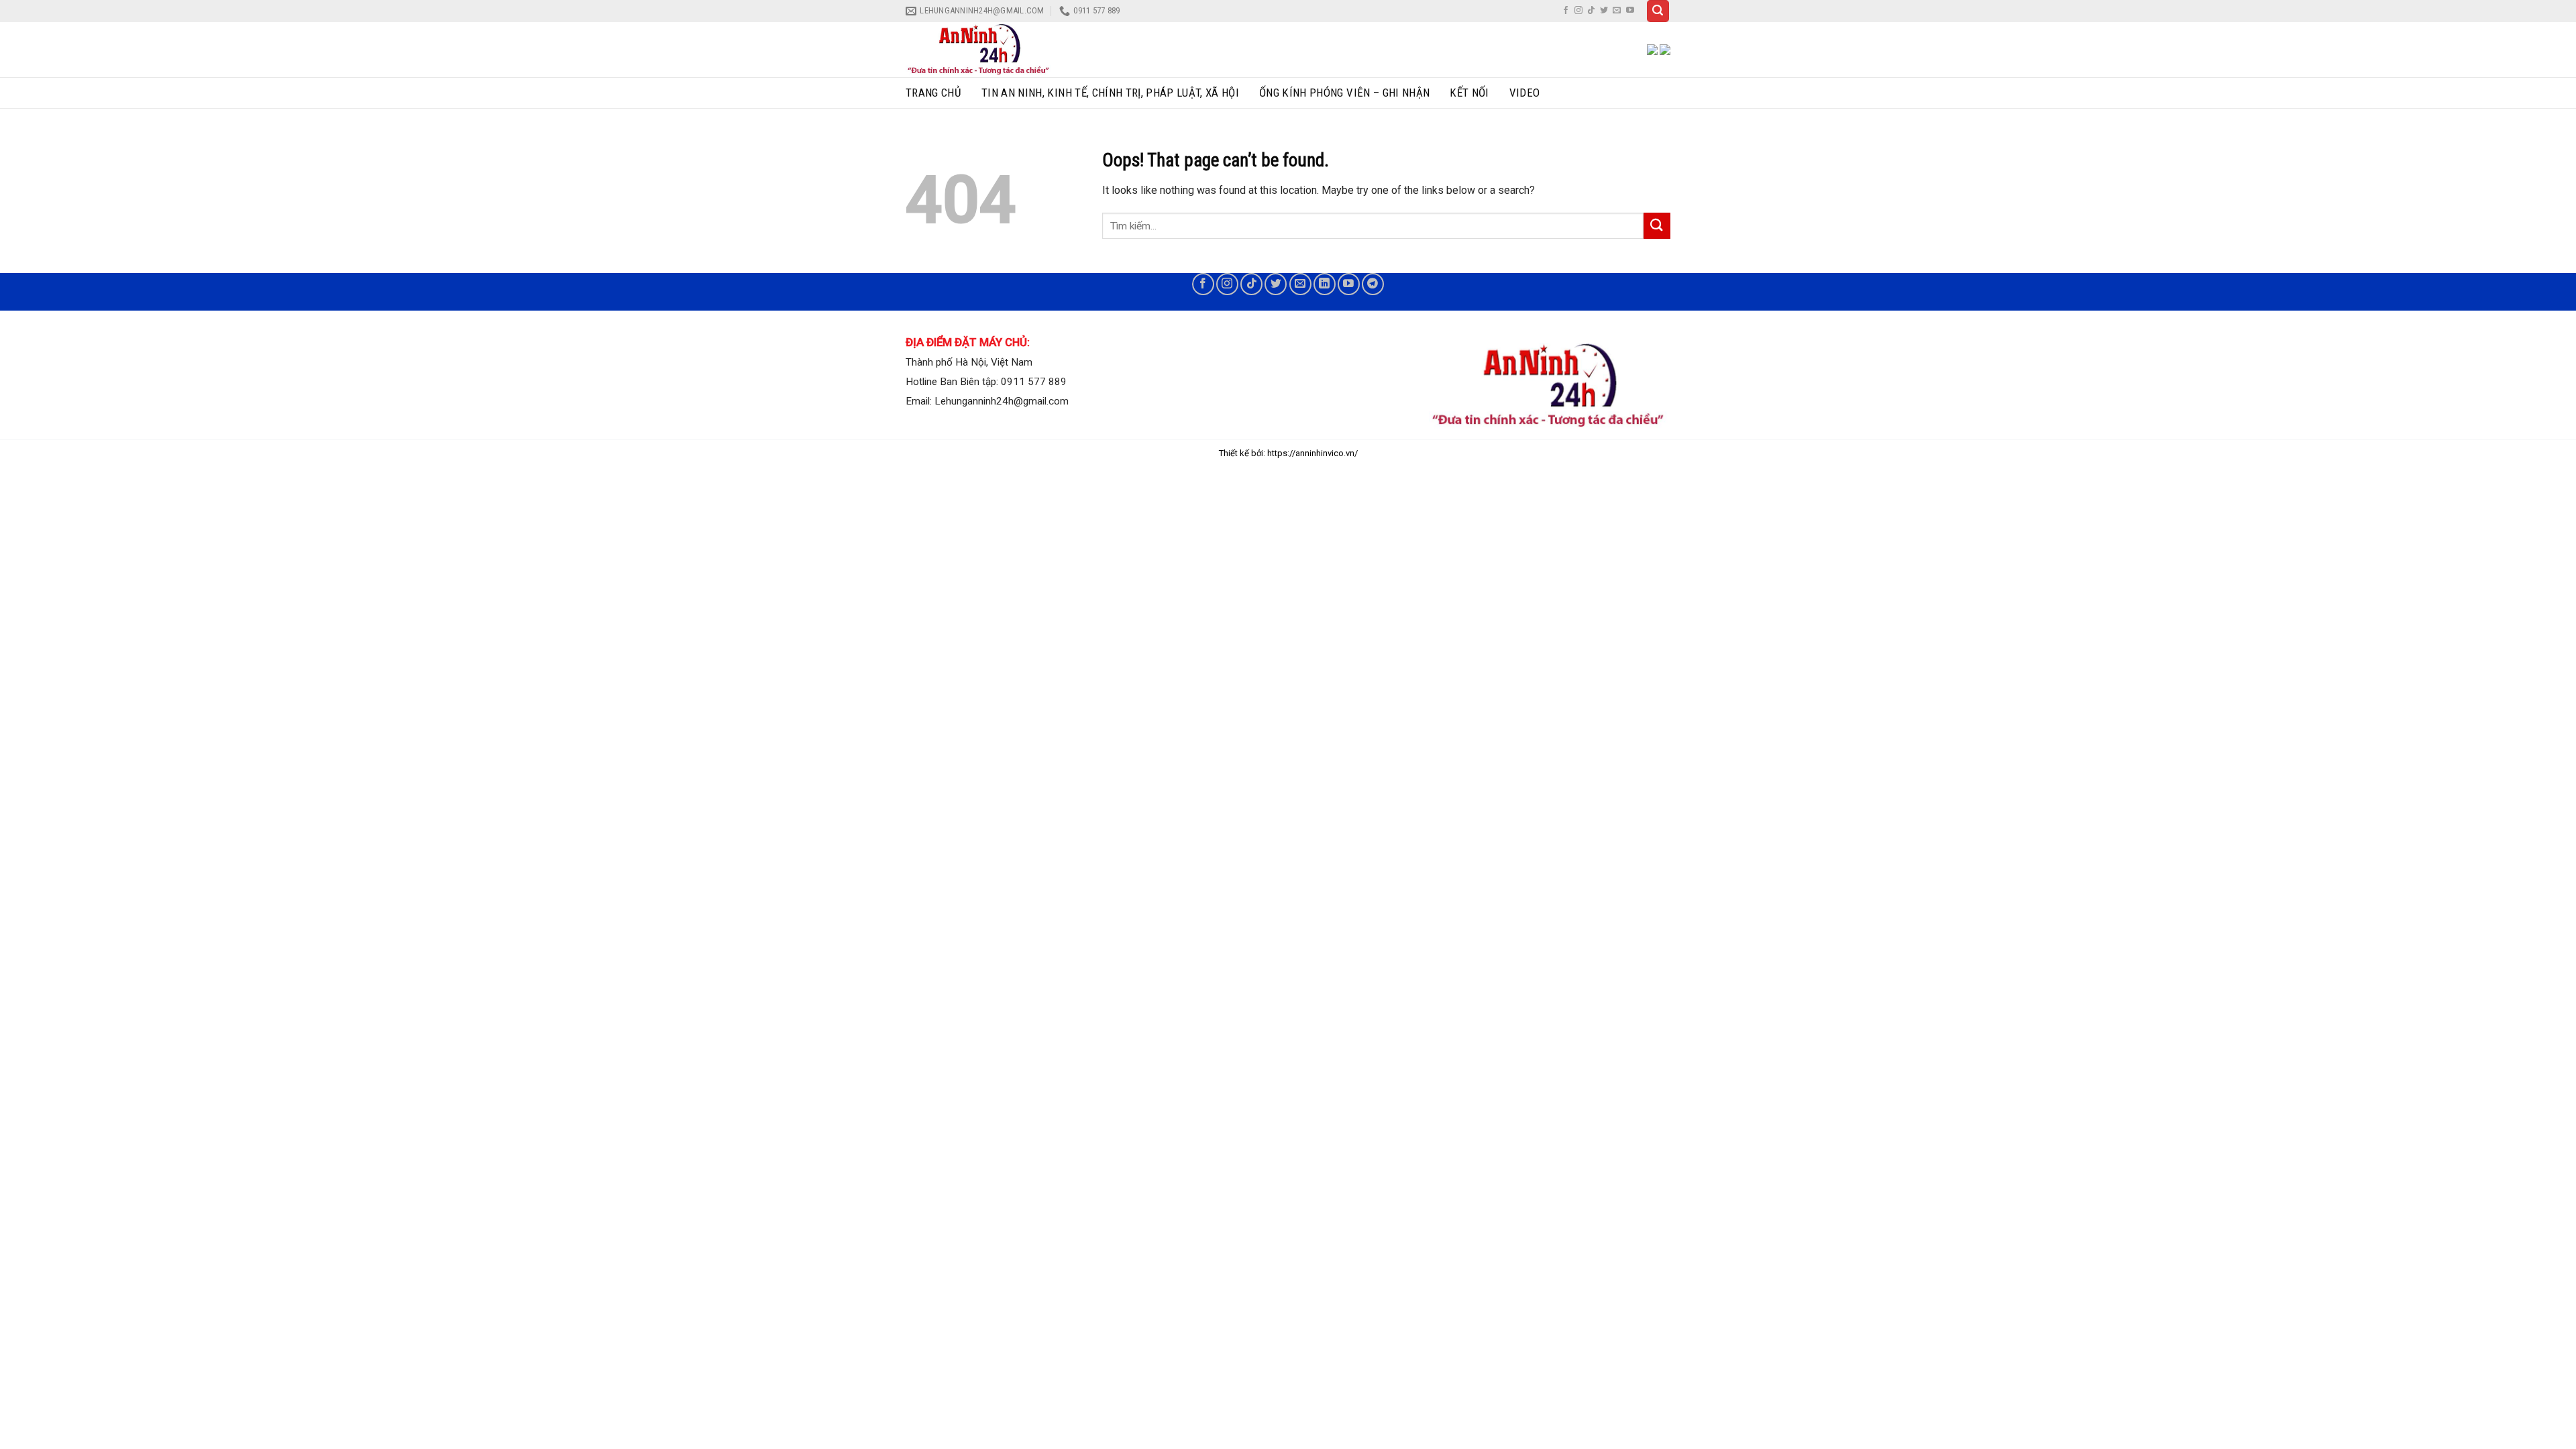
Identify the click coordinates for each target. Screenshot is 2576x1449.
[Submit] (1657, 226)
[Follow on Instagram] (1578, 11)
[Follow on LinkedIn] (1325, 284)
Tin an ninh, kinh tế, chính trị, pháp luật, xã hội (1110, 93)
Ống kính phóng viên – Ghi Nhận (1344, 93)
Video (1525, 93)
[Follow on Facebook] (1566, 11)
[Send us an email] (1617, 11)
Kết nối (1469, 93)
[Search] (1658, 11)
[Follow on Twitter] (1604, 11)
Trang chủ (933, 93)
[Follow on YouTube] (1630, 11)
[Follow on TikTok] (1591, 11)
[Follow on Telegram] (1373, 284)
